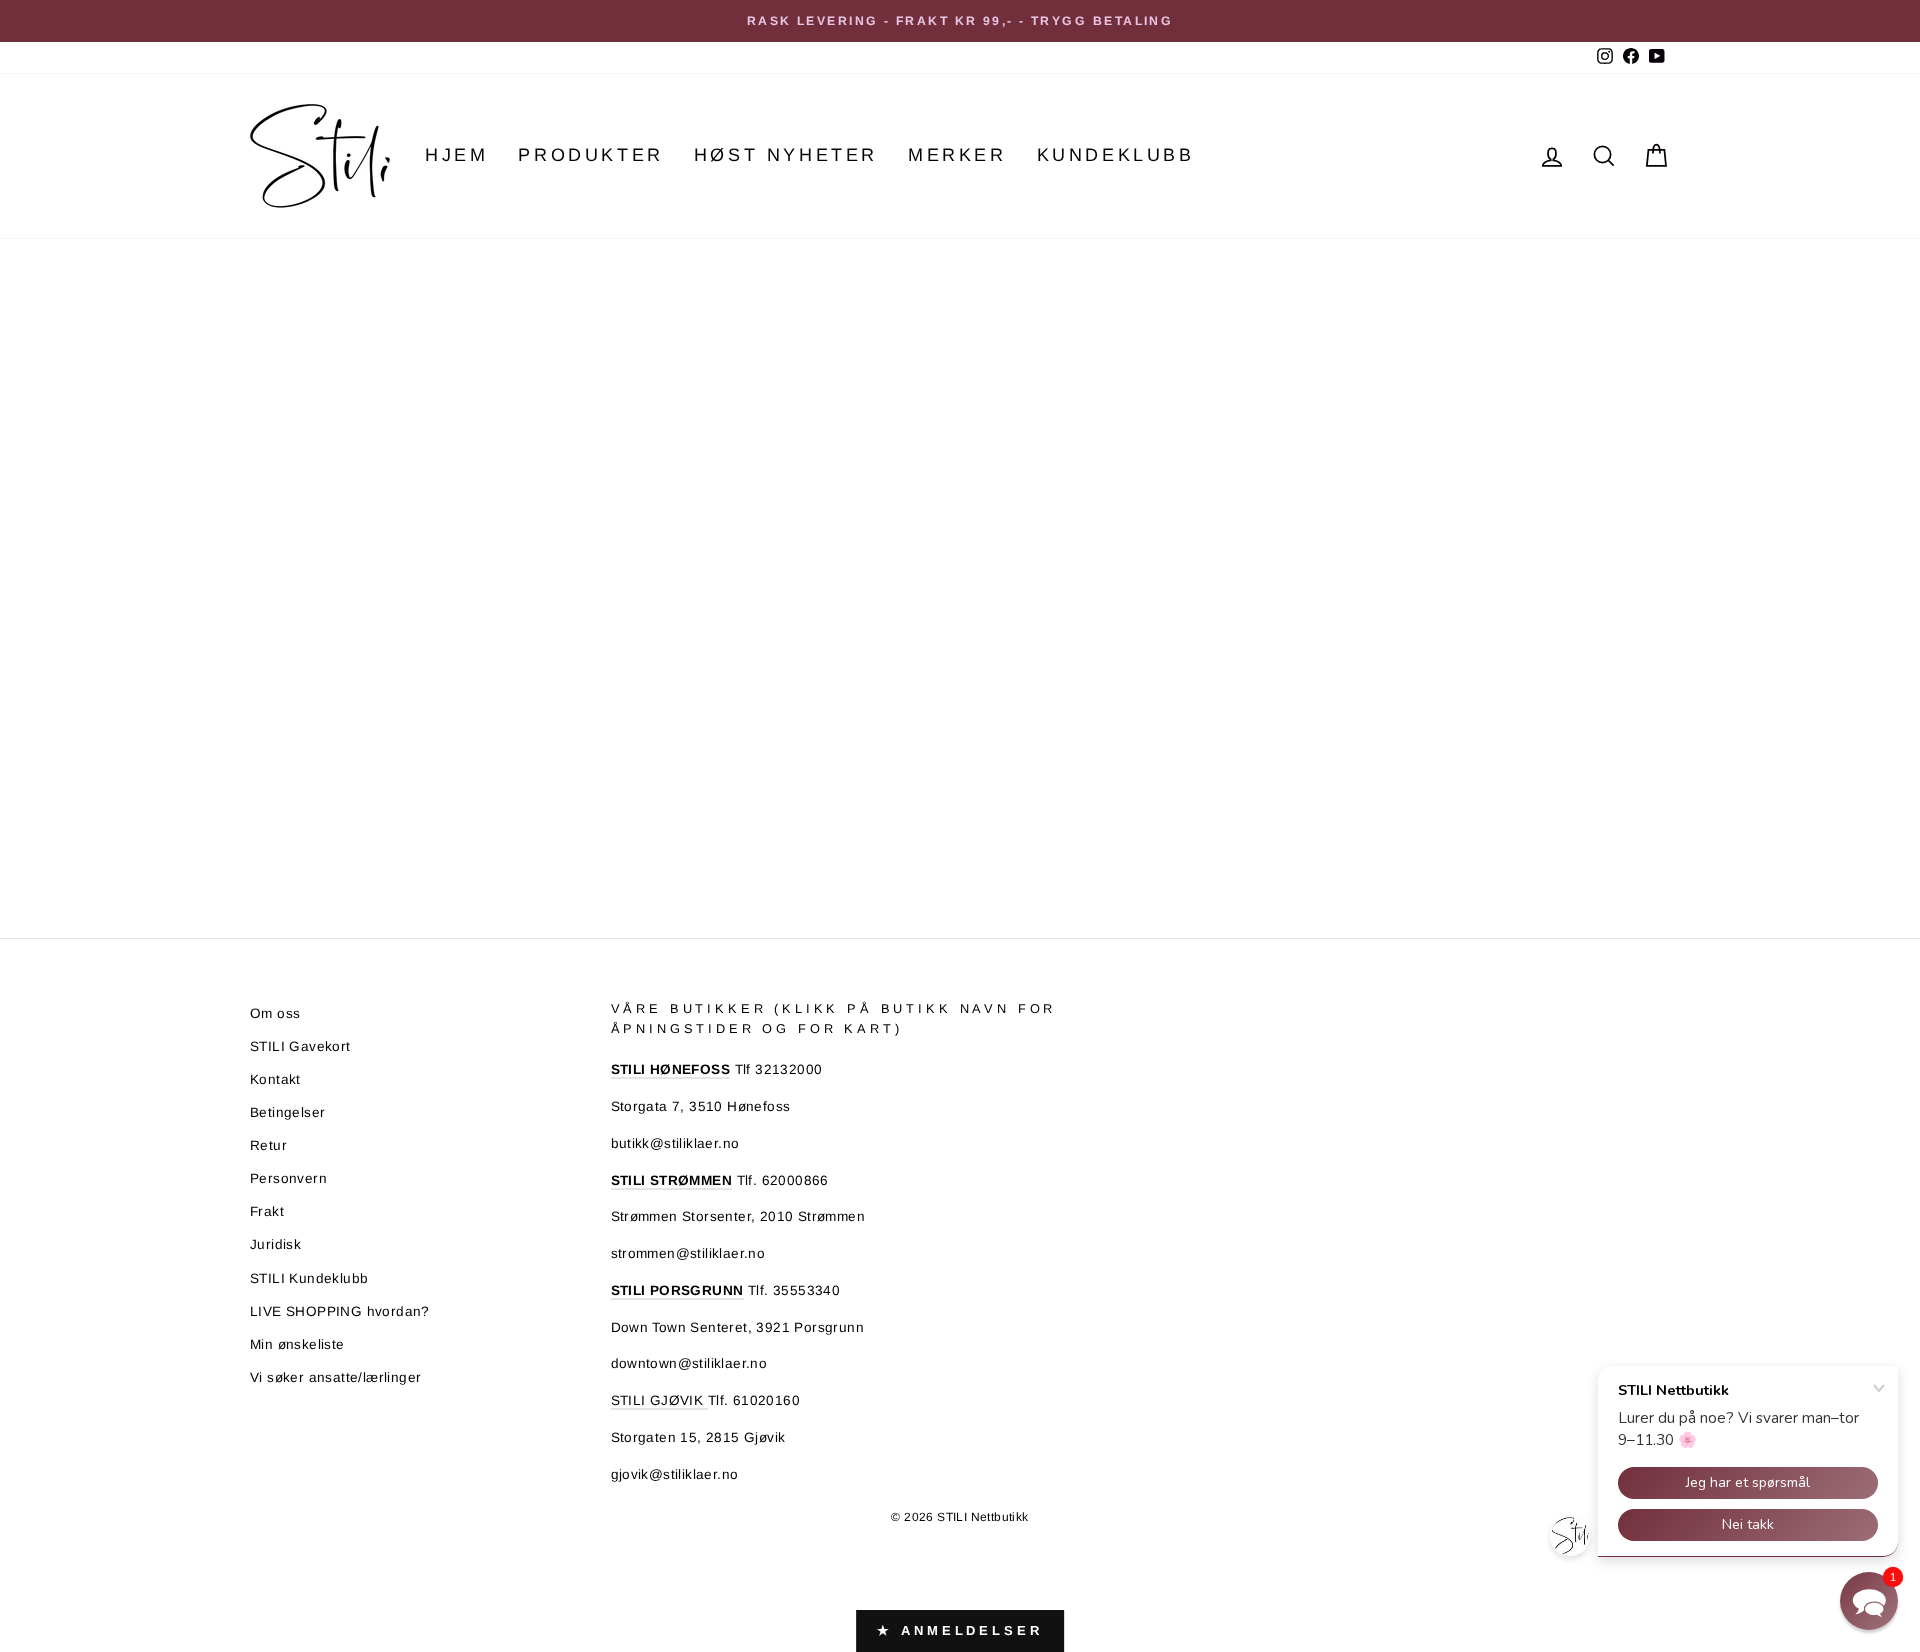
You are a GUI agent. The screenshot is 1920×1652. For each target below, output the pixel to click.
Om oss (275, 1013)
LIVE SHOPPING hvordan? (340, 1311)
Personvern (288, 1178)
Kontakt (275, 1079)
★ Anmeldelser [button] (960, 1630)
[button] (1869, 1601)
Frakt (267, 1211)
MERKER (957, 155)
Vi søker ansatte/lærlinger (335, 1377)
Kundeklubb (1116, 155)
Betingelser (287, 1112)
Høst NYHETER (786, 155)
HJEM (456, 155)
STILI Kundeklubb (309, 1278)
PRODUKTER (590, 155)
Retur (268, 1145)
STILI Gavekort (300, 1046)
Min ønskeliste (297, 1344)
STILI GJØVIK (659, 1400)
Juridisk (275, 1244)
